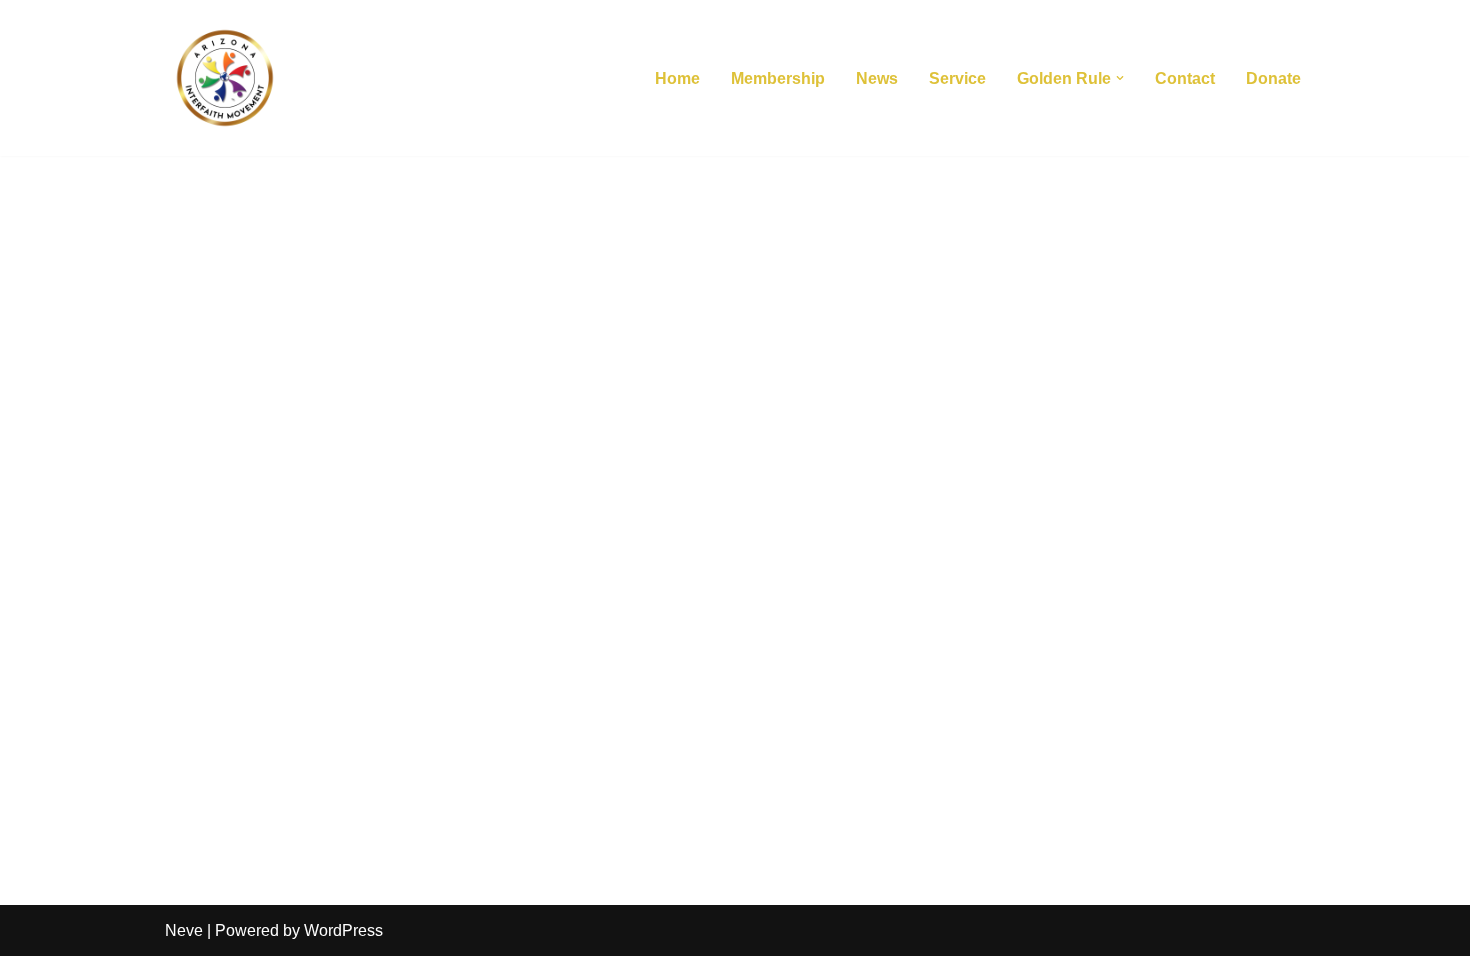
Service (957, 78)
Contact (1185, 78)
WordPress (343, 930)
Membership (778, 78)
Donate (1273, 78)
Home (677, 78)
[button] (1120, 78)
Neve (184, 930)
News (877, 78)
